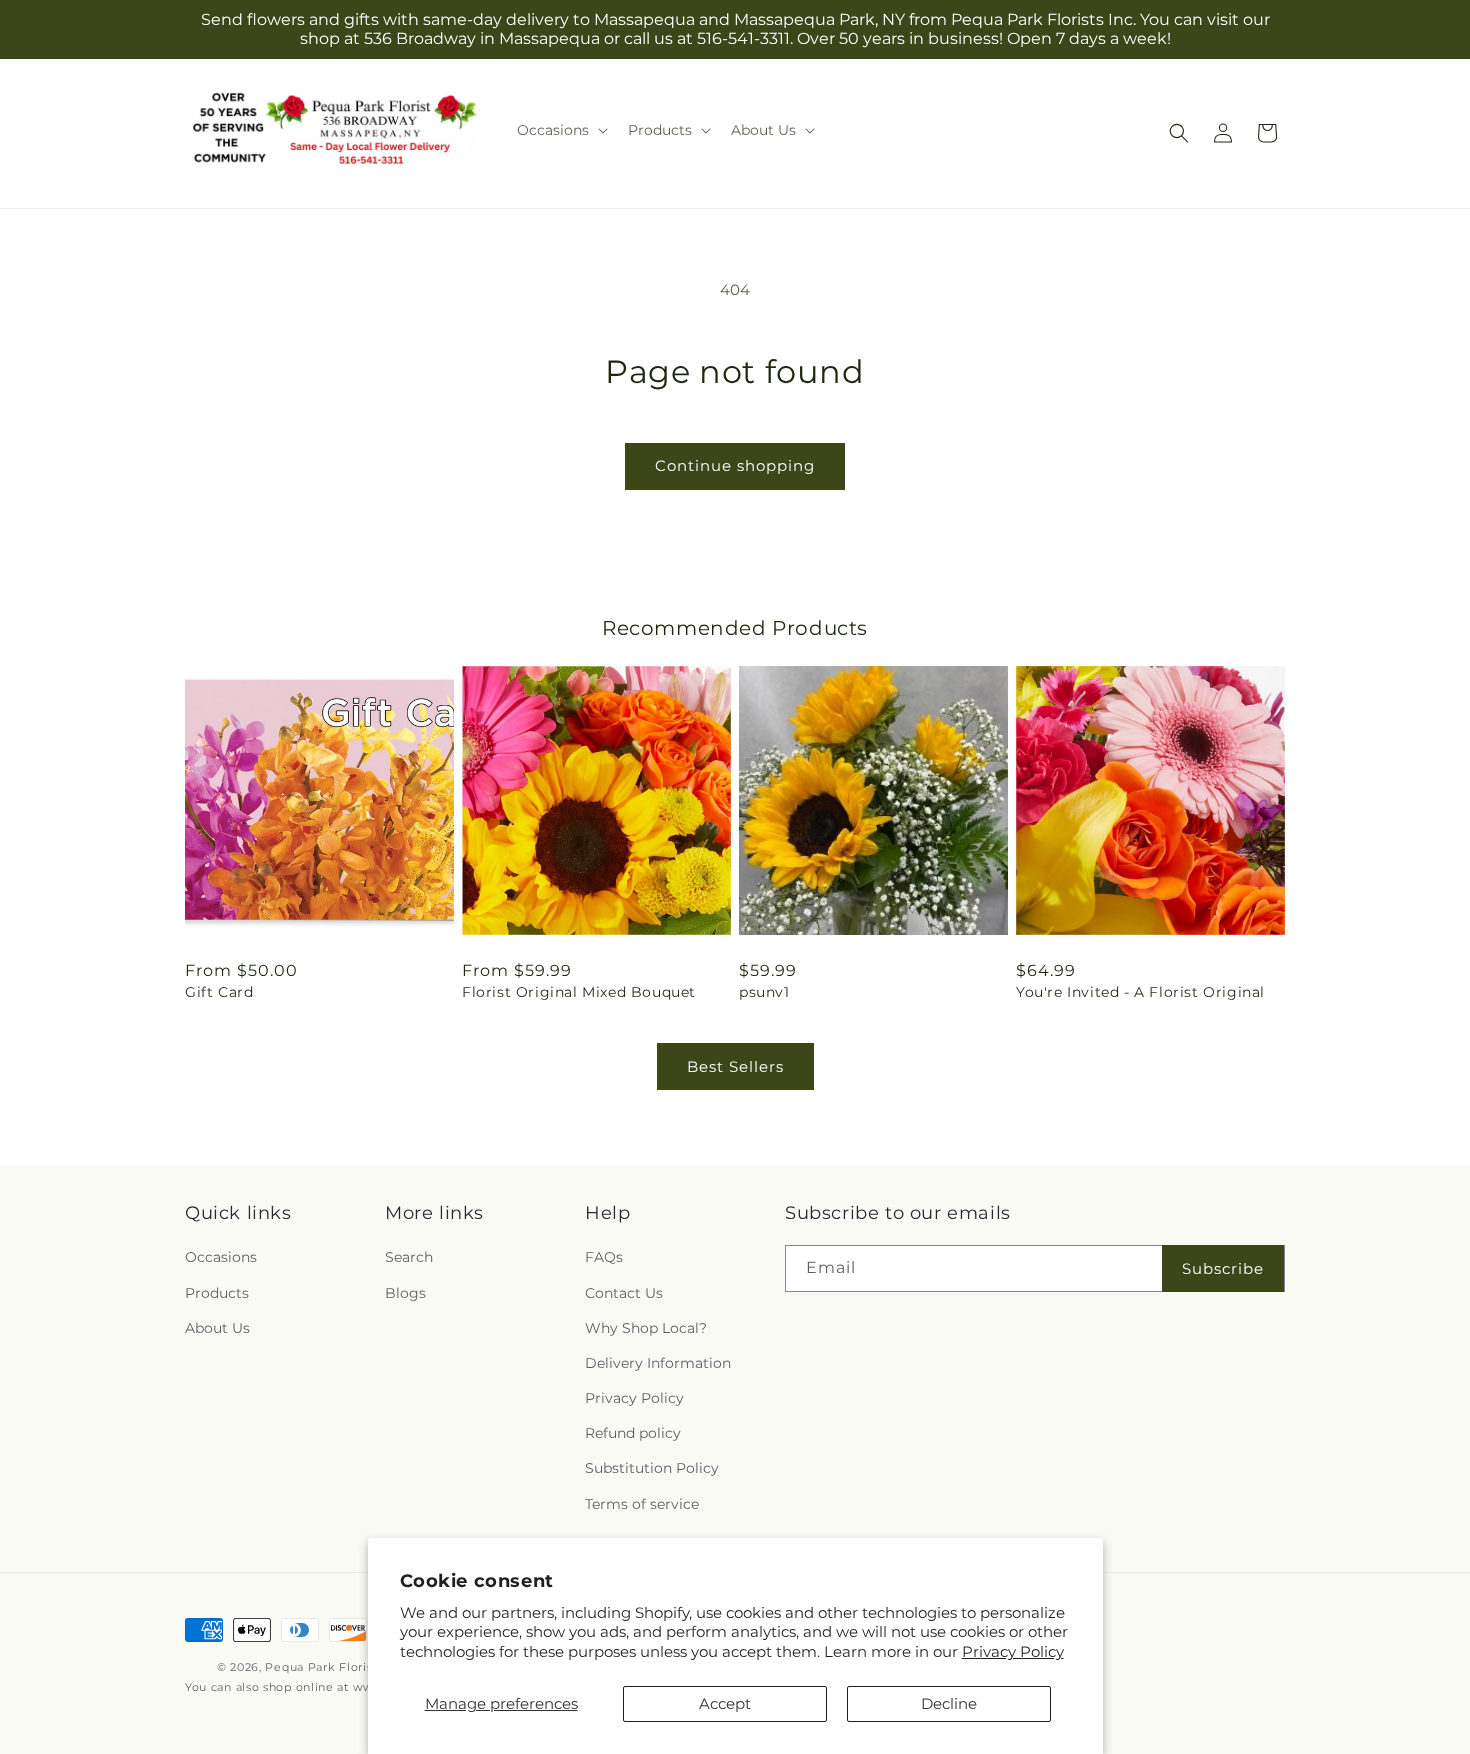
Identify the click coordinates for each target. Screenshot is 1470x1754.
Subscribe (1223, 1268)
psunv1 (764, 992)
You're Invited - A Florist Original (1140, 992)
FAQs (604, 1257)
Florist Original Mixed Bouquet (579, 992)
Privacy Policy (1013, 1651)
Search (409, 1257)
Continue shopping (735, 465)
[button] (560, 130)
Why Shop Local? (646, 1328)
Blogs (405, 1293)
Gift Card (219, 992)
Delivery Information (658, 1363)
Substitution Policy (652, 1468)
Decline (949, 1703)
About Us (217, 1328)
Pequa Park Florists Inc (334, 1667)
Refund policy (633, 1433)
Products (217, 1293)
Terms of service (642, 1504)
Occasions (221, 1257)
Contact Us (624, 1293)
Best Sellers (735, 1066)
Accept (725, 1703)
